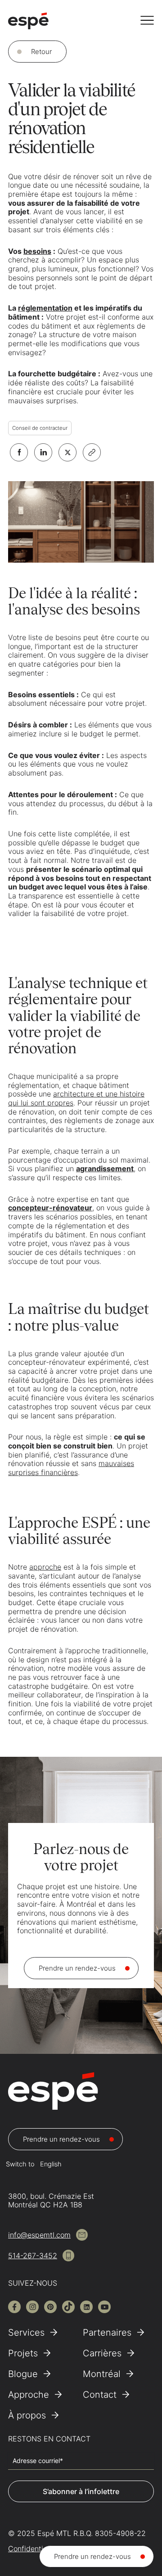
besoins (37, 251)
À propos (27, 2415)
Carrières (102, 2353)
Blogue (23, 2374)
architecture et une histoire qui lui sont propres (76, 1098)
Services (26, 2332)
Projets (23, 2353)
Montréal (102, 2374)
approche (45, 1567)
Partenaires (107, 2332)
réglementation (45, 308)
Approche (29, 2395)
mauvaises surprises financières (71, 1468)
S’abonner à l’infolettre (81, 2491)
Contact (100, 2395)
